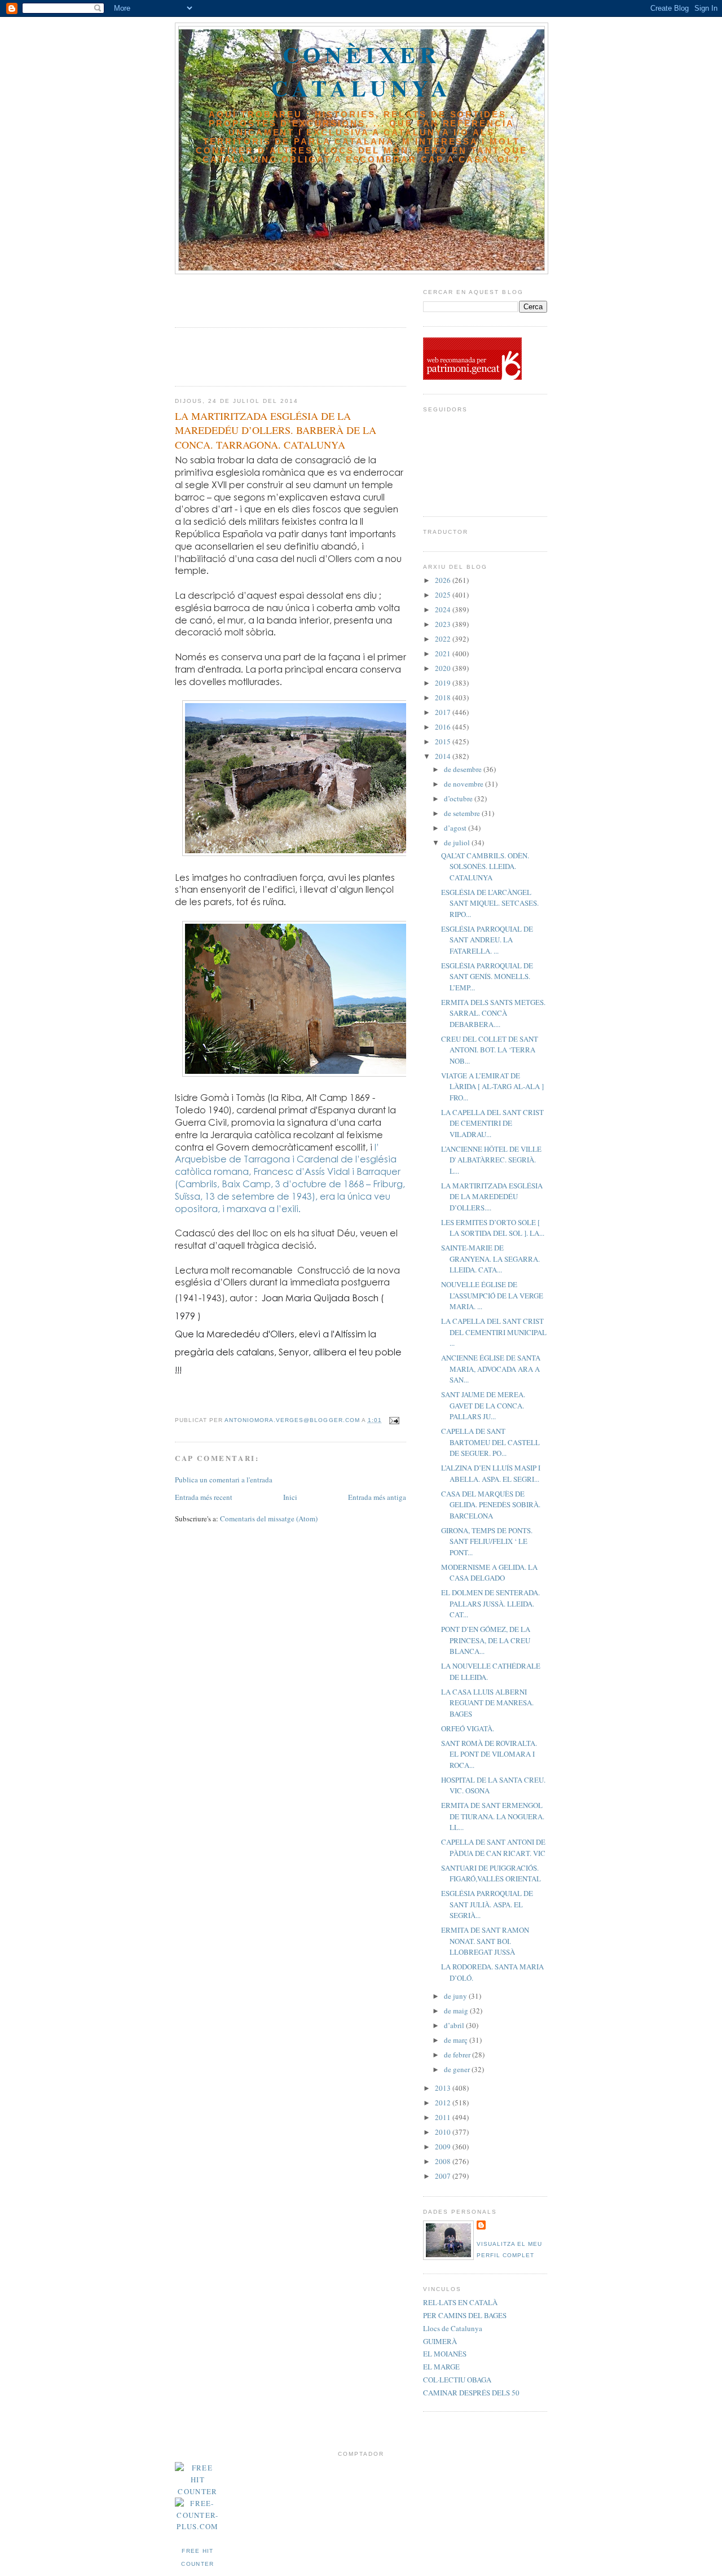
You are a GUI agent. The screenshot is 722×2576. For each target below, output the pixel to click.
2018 (444, 697)
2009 (444, 2147)
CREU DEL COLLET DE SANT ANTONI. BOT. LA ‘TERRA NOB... (490, 1050)
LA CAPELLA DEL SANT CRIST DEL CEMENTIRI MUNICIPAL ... (494, 1332)
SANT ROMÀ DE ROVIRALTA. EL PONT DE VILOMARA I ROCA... (489, 1754)
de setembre (463, 813)
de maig (457, 2011)
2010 (444, 2132)
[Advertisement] (241, 297)
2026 (444, 580)
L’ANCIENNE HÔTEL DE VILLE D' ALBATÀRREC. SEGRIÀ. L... (491, 1160)
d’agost (456, 828)
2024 (444, 609)
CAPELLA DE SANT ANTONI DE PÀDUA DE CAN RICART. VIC (493, 1847)
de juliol (458, 842)
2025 (444, 595)
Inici (290, 1497)
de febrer (458, 2055)
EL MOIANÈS (445, 2354)
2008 (444, 2161)
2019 (444, 683)
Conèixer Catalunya (362, 71)
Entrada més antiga (377, 1497)
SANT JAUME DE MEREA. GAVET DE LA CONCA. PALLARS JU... (483, 1405)
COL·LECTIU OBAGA (457, 2380)
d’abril (455, 2025)
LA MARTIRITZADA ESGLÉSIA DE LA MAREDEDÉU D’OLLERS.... (492, 1197)
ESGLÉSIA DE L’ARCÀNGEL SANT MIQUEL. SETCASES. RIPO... (490, 903)
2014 (444, 756)
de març (457, 2040)
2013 (444, 2088)
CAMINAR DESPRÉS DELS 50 (471, 2393)
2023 (444, 624)
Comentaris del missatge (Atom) (269, 1519)
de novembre (465, 784)
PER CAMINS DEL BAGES (465, 2315)
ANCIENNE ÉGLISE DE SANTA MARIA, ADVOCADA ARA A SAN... (491, 1369)
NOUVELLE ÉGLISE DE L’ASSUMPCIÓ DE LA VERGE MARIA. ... (492, 1295)
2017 (444, 712)
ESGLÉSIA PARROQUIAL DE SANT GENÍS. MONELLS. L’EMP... (487, 977)
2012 (444, 2103)
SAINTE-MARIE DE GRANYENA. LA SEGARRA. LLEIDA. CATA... (490, 1259)
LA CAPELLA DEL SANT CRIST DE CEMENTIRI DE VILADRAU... (492, 1123)
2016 (444, 727)
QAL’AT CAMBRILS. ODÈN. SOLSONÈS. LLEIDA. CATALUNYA (485, 866)
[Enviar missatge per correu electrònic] (394, 1420)
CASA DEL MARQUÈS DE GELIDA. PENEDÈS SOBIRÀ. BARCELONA (491, 1505)
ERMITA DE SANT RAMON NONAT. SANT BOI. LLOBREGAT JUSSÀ (485, 1941)
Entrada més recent (204, 1497)
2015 (444, 741)
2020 (444, 668)
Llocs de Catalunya (453, 2328)
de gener (458, 2069)
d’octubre (459, 798)
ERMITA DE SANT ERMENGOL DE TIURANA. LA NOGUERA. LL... (493, 1816)
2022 (444, 639)
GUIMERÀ (440, 2341)
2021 (444, 653)
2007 (444, 2176)
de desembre (464, 769)
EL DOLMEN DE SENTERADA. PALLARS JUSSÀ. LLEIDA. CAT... (490, 1603)
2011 (444, 2117)
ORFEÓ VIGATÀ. (468, 1728)
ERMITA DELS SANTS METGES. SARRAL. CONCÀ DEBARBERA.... (493, 1013)
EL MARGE (441, 2367)
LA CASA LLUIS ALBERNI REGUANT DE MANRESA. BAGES (487, 1703)
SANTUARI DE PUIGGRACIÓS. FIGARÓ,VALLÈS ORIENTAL (491, 1873)
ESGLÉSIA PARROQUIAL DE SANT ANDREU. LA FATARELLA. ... (487, 940)
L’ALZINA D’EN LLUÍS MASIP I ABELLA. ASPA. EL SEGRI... (491, 1473)
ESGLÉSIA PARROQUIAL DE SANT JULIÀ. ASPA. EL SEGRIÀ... (487, 1904)
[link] (288, 1352)
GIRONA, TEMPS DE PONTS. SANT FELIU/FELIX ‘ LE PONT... (487, 1541)
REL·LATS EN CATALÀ (460, 2302)
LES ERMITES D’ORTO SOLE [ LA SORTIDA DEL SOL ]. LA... (493, 1228)
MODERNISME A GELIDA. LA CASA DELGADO (489, 1573)
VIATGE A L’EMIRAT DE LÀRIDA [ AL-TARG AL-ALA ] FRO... (492, 1087)
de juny (456, 1996)
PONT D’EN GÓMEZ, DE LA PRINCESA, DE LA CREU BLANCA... (486, 1640)
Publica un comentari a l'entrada (224, 1480)
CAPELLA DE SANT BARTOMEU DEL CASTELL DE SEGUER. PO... (490, 1442)
